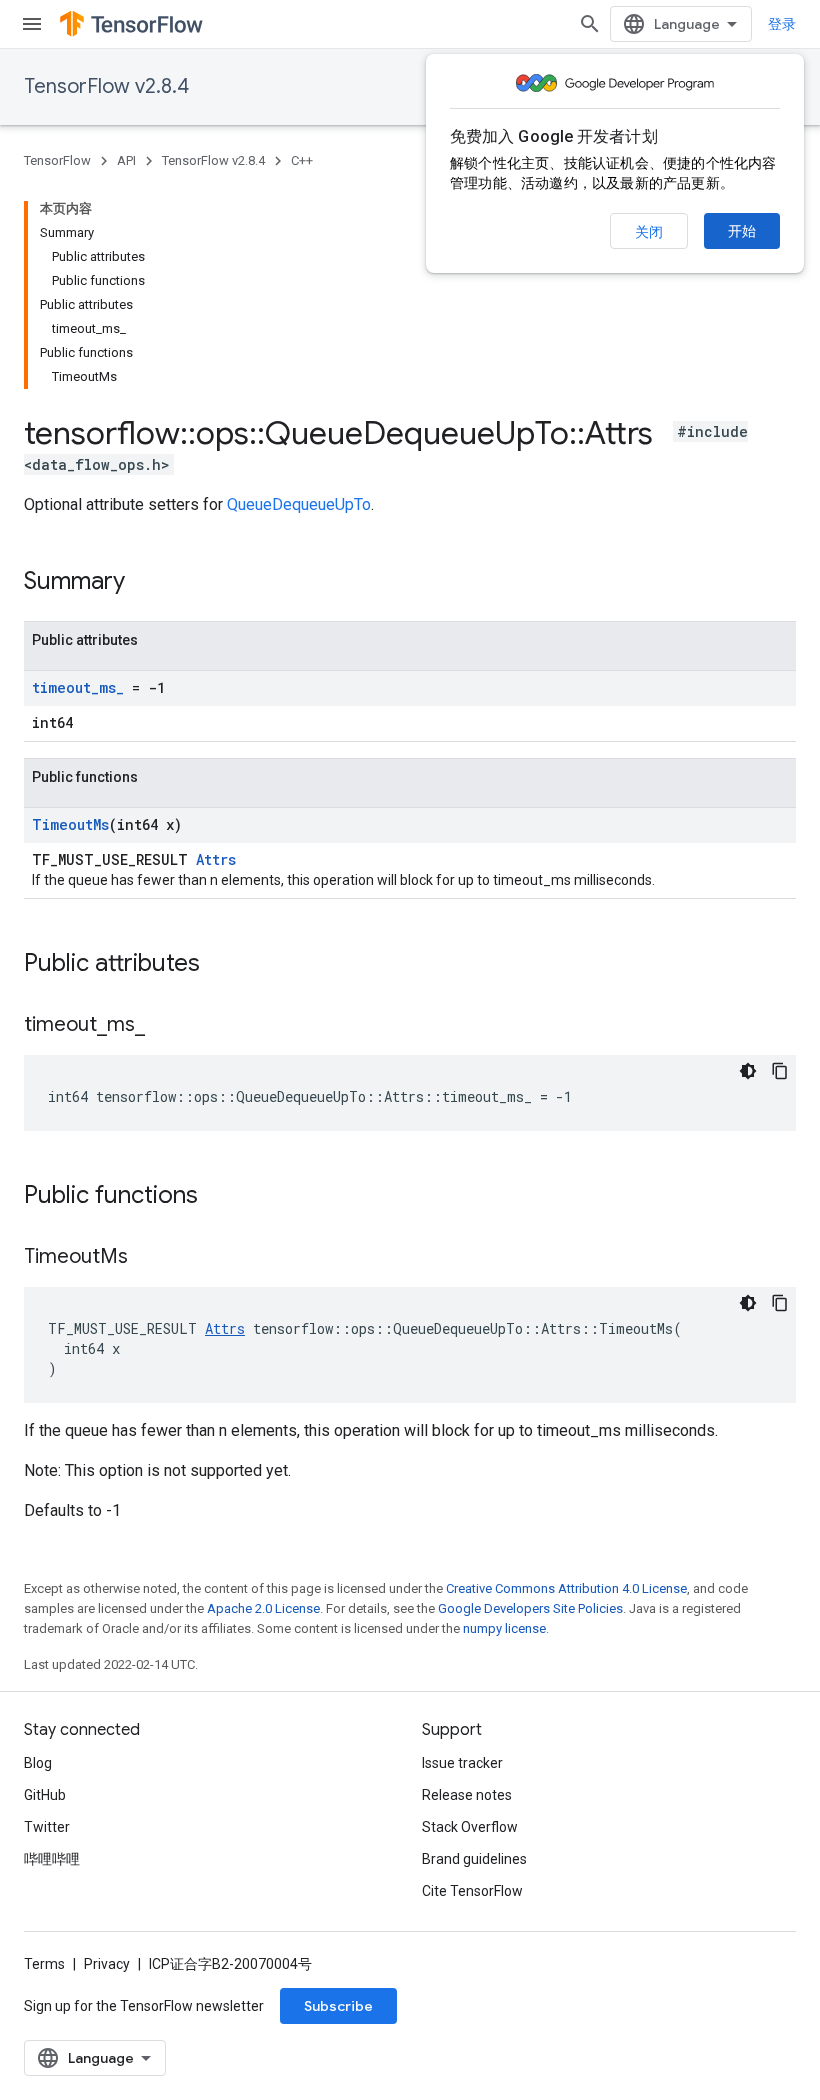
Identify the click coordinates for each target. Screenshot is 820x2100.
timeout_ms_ (78, 687)
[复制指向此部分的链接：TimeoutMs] (148, 1258)
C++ (302, 160)
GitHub (45, 1795)
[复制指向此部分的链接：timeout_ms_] (165, 1026)
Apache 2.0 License (263, 1608)
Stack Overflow (470, 1827)
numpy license (504, 1628)
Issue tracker (462, 1763)
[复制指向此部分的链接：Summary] (145, 583)
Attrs (216, 859)
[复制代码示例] (780, 1071)
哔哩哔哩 (52, 1859)
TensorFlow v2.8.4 (106, 86)
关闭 (649, 232)
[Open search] (590, 24)
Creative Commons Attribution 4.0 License (566, 1588)
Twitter (47, 1827)
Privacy (107, 1964)
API (126, 160)
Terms (44, 1964)
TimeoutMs (70, 824)
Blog (38, 1763)
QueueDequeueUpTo (299, 504)
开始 (742, 231)
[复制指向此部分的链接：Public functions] (218, 1197)
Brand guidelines (474, 1859)
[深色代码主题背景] (748, 1071)
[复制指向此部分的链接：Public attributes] (220, 965)
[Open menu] (32, 24)
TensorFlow (57, 160)
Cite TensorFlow (472, 1891)
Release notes (467, 1795)
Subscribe (338, 2006)
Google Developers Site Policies (530, 1608)
